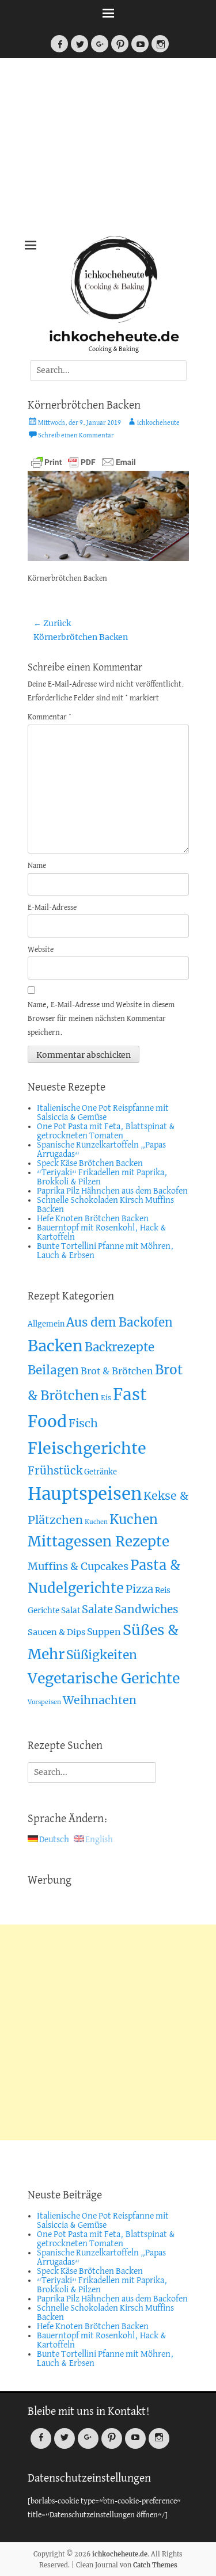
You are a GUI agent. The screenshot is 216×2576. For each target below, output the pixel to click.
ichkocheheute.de (114, 336)
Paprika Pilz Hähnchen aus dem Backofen (112, 1191)
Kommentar (50, 717)
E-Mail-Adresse (52, 908)
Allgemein (46, 1324)
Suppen (104, 1632)
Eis (106, 1398)
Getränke (101, 1472)
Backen (55, 1346)
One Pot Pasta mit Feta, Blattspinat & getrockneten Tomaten (106, 1131)
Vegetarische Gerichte (104, 1678)
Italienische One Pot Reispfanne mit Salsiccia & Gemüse (103, 1113)
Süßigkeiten (102, 1655)
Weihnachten (100, 1700)
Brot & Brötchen (117, 1371)
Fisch (83, 1423)
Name (37, 866)
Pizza (139, 1589)
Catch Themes (155, 2565)
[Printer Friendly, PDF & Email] (84, 462)
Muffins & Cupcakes (78, 1566)
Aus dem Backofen (120, 1323)
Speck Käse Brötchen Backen (90, 1164)
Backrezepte (120, 1347)
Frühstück (55, 1471)
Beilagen (53, 1370)
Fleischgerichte (87, 1448)
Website (41, 950)
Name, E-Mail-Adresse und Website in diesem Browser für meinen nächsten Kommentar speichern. (101, 1019)
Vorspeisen (44, 1702)
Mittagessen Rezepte (98, 1542)
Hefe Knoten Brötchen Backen (93, 1219)
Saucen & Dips (56, 1632)
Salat (71, 1611)
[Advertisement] (108, 150)
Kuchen (96, 1522)
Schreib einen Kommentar (76, 436)
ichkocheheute (158, 423)
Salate (97, 1609)
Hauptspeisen (85, 1494)
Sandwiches (147, 1609)
